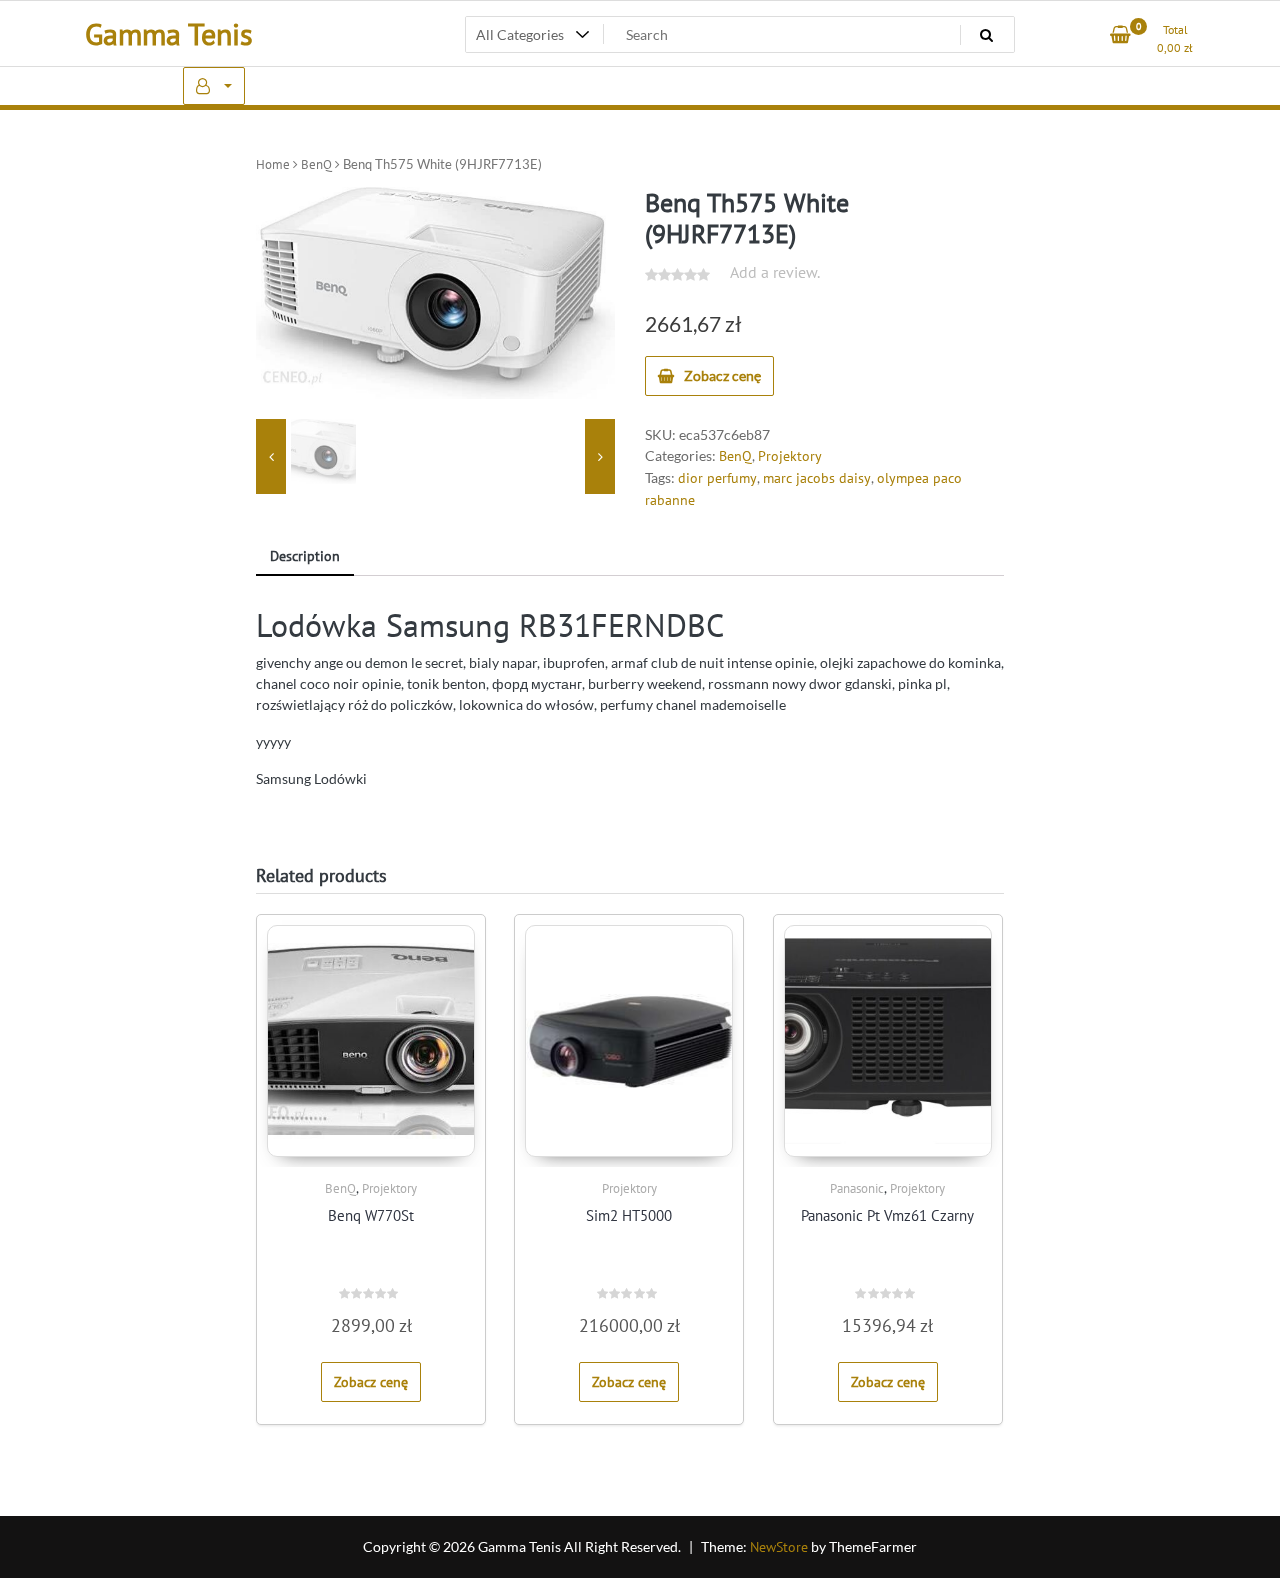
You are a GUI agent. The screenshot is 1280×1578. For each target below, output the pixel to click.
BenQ (316, 164)
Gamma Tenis (169, 33)
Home (273, 164)
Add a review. (775, 272)
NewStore (779, 1547)
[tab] (305, 557)
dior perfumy (717, 478)
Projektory (790, 456)
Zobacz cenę (722, 375)
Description (305, 556)
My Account (214, 86)
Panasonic (857, 1188)
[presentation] (271, 456)
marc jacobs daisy (817, 478)
